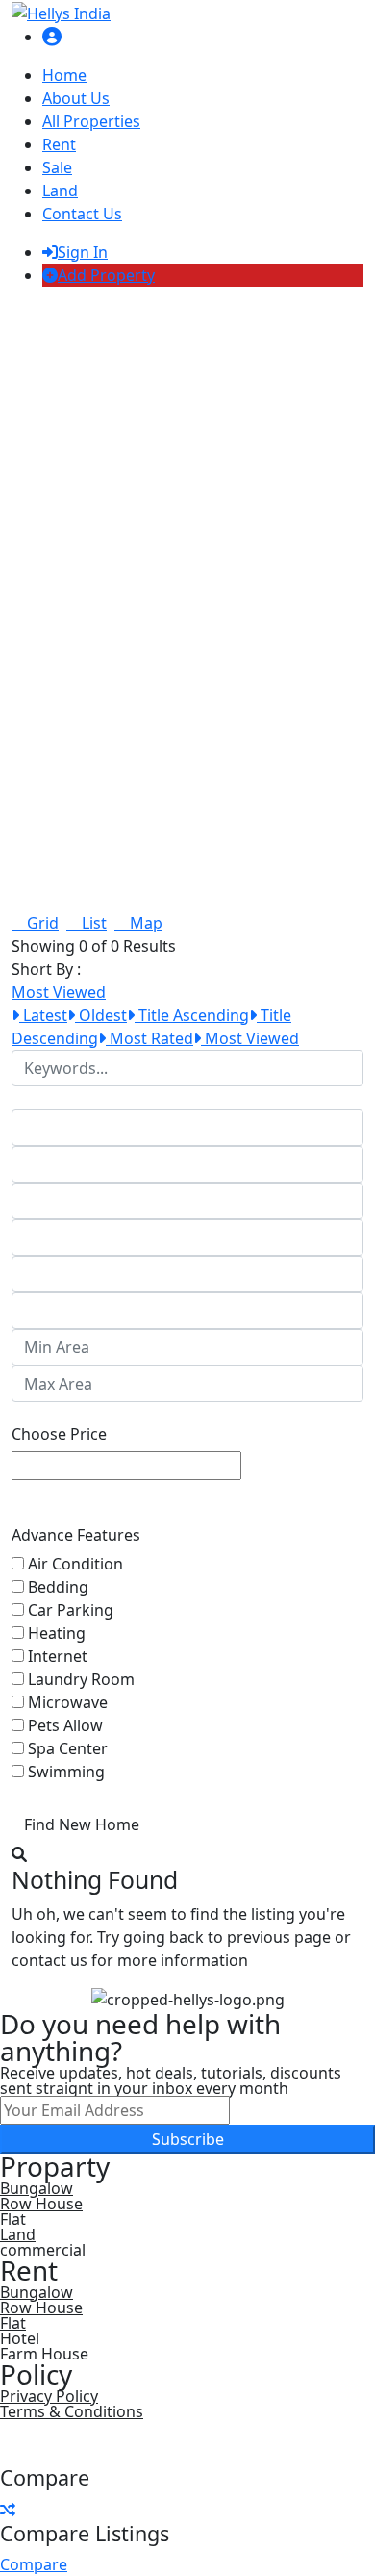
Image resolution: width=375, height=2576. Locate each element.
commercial (43, 2250)
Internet (58, 1656)
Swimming (66, 1772)
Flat (13, 2323)
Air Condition (75, 1564)
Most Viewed (250, 1038)
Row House (41, 2204)
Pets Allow (65, 1725)
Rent (59, 144)
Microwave (68, 1702)
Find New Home (82, 1824)
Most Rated (150, 1038)
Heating (57, 1633)
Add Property (106, 275)
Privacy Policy (49, 2396)
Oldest (101, 1015)
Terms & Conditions (72, 2411)
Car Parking (71, 1610)
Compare (34, 2564)
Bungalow (37, 2188)
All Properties (91, 121)
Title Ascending (192, 1015)
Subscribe (188, 2139)
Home (64, 75)
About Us (76, 98)
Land (60, 191)
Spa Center (68, 1748)
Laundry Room (81, 1679)
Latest (43, 1015)
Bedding (58, 1587)
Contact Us (82, 214)
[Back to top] (6, 2454)
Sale (57, 167)
